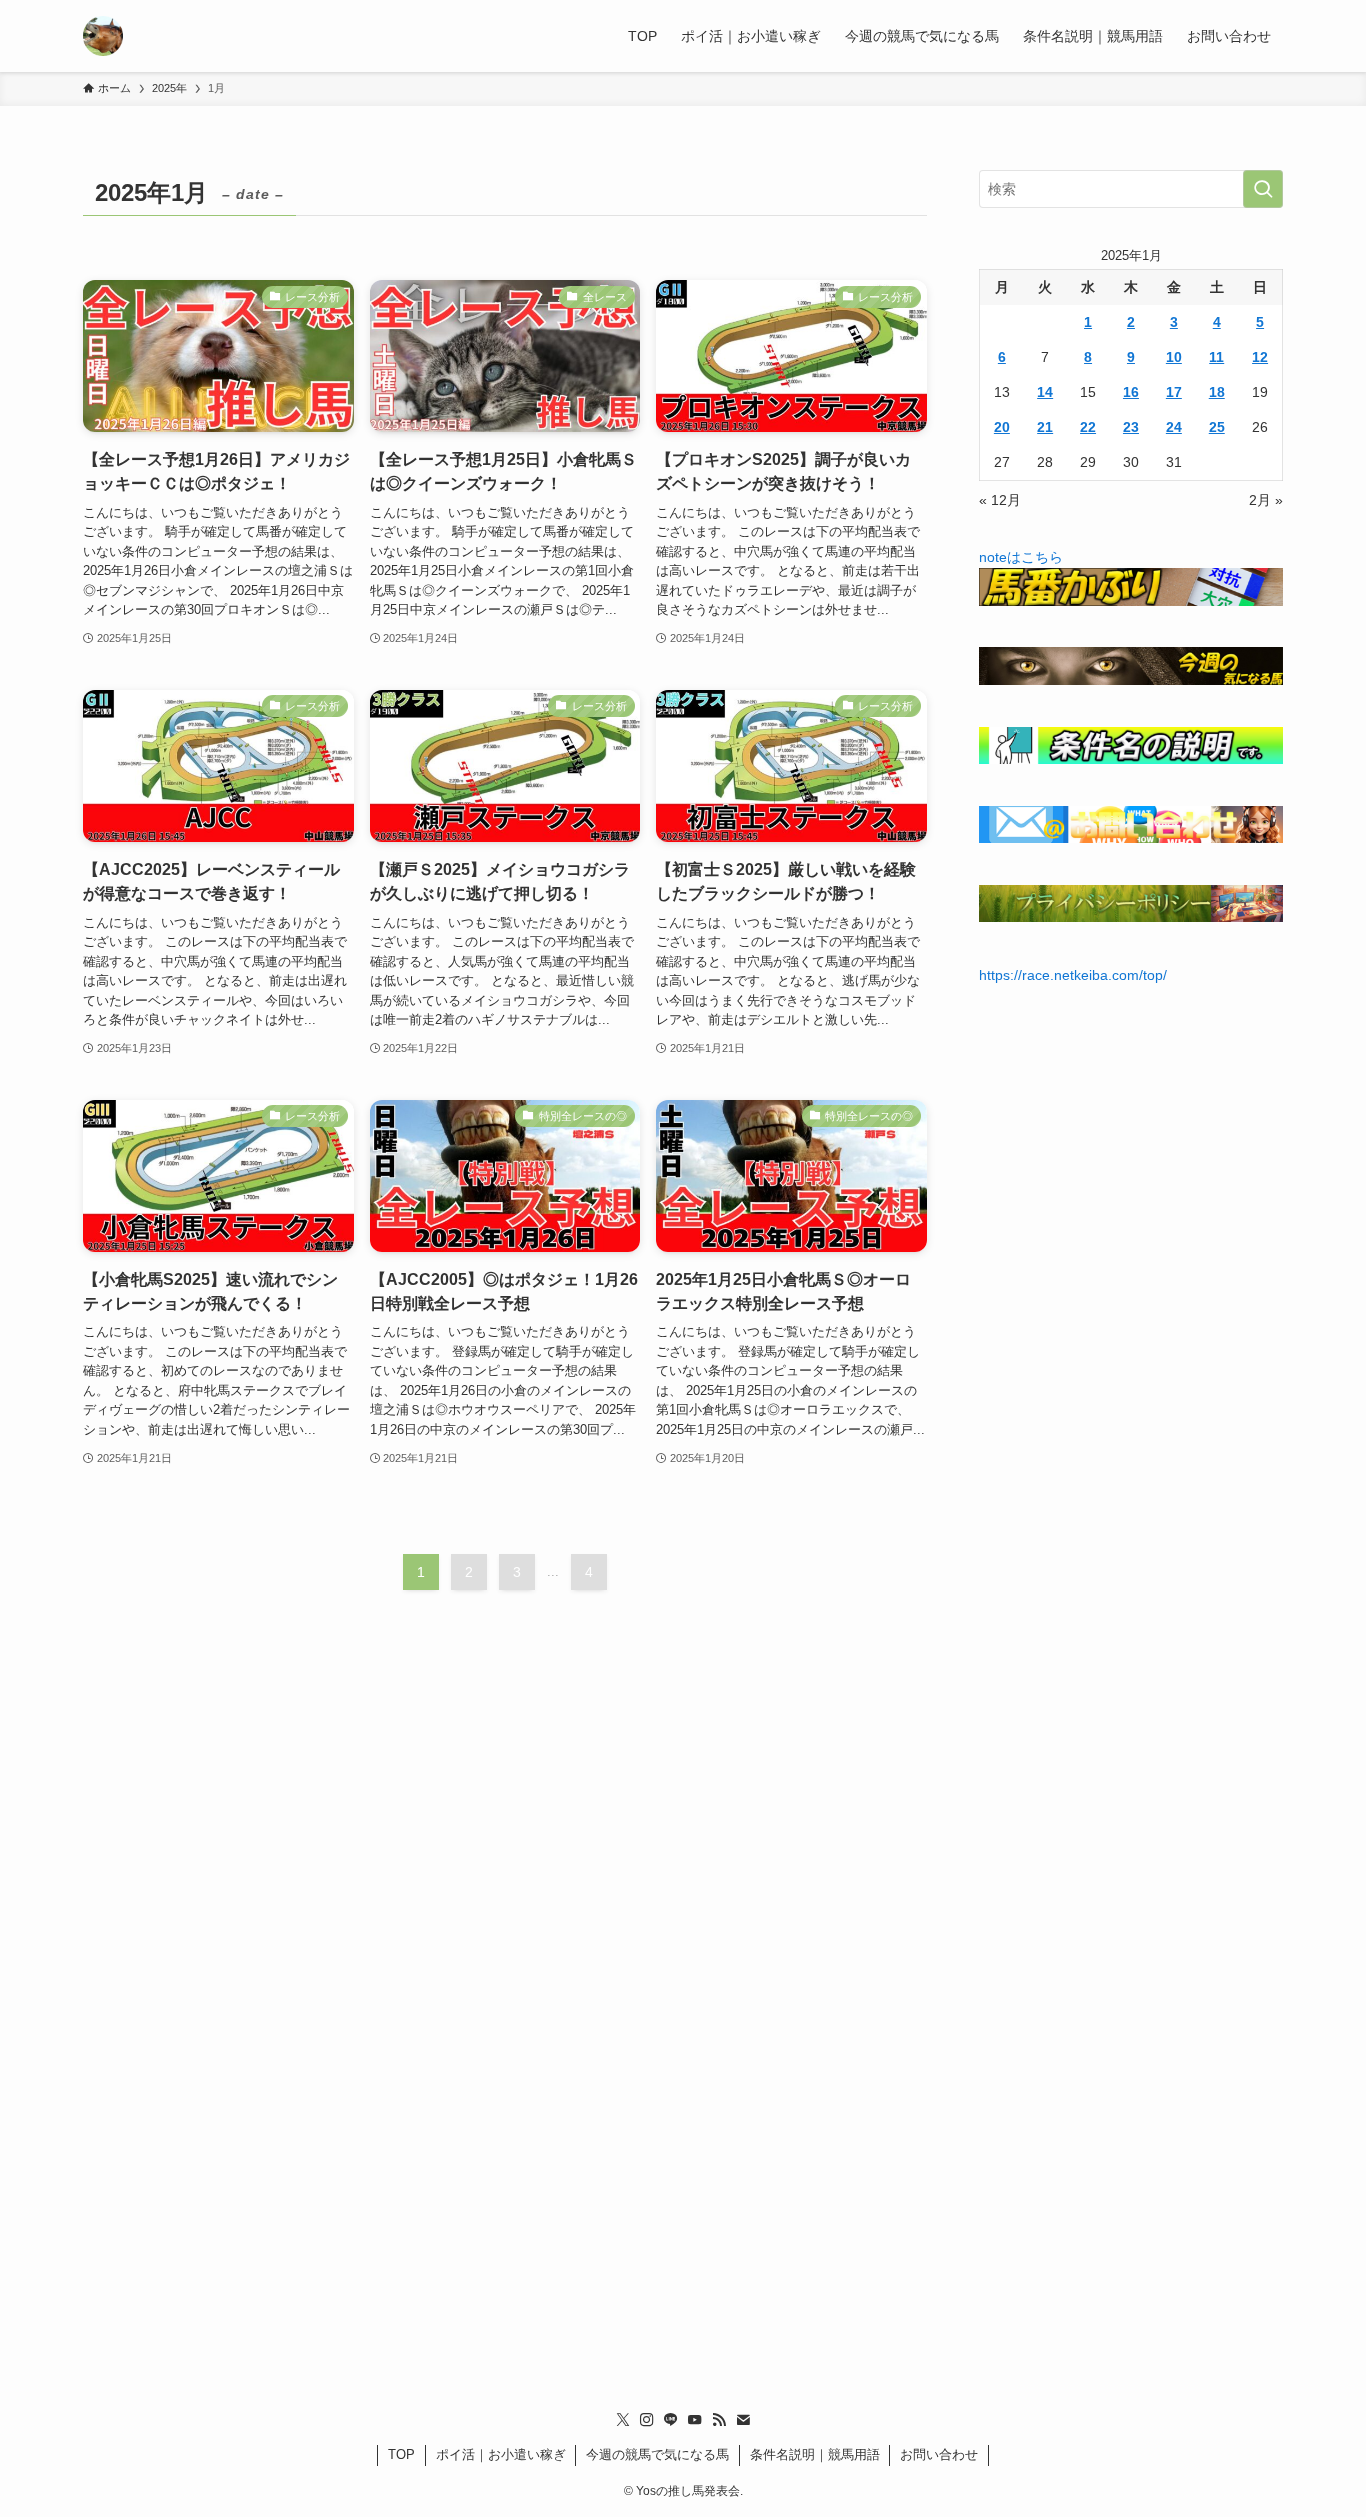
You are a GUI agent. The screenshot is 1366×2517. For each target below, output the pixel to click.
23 (1131, 427)
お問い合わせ (939, 2454)
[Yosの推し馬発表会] (103, 36)
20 (1002, 427)
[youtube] (695, 2420)
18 (1217, 392)
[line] (671, 2420)
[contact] (743, 2420)
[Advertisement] (683, 2031)
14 (1045, 392)
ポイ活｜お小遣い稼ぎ (501, 2454)
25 (1217, 427)
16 (1131, 392)
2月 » (1266, 500)
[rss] (719, 2420)
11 (1216, 357)
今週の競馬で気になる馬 (657, 2454)
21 (1045, 427)
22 (1088, 427)
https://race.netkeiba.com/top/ (1073, 975)
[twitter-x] (623, 2420)
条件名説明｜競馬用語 (815, 2454)
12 (1260, 357)
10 (1174, 357)
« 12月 (1000, 500)
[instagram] (647, 2420)
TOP (401, 2454)
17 (1174, 392)
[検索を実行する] (1263, 189)
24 (1174, 427)
